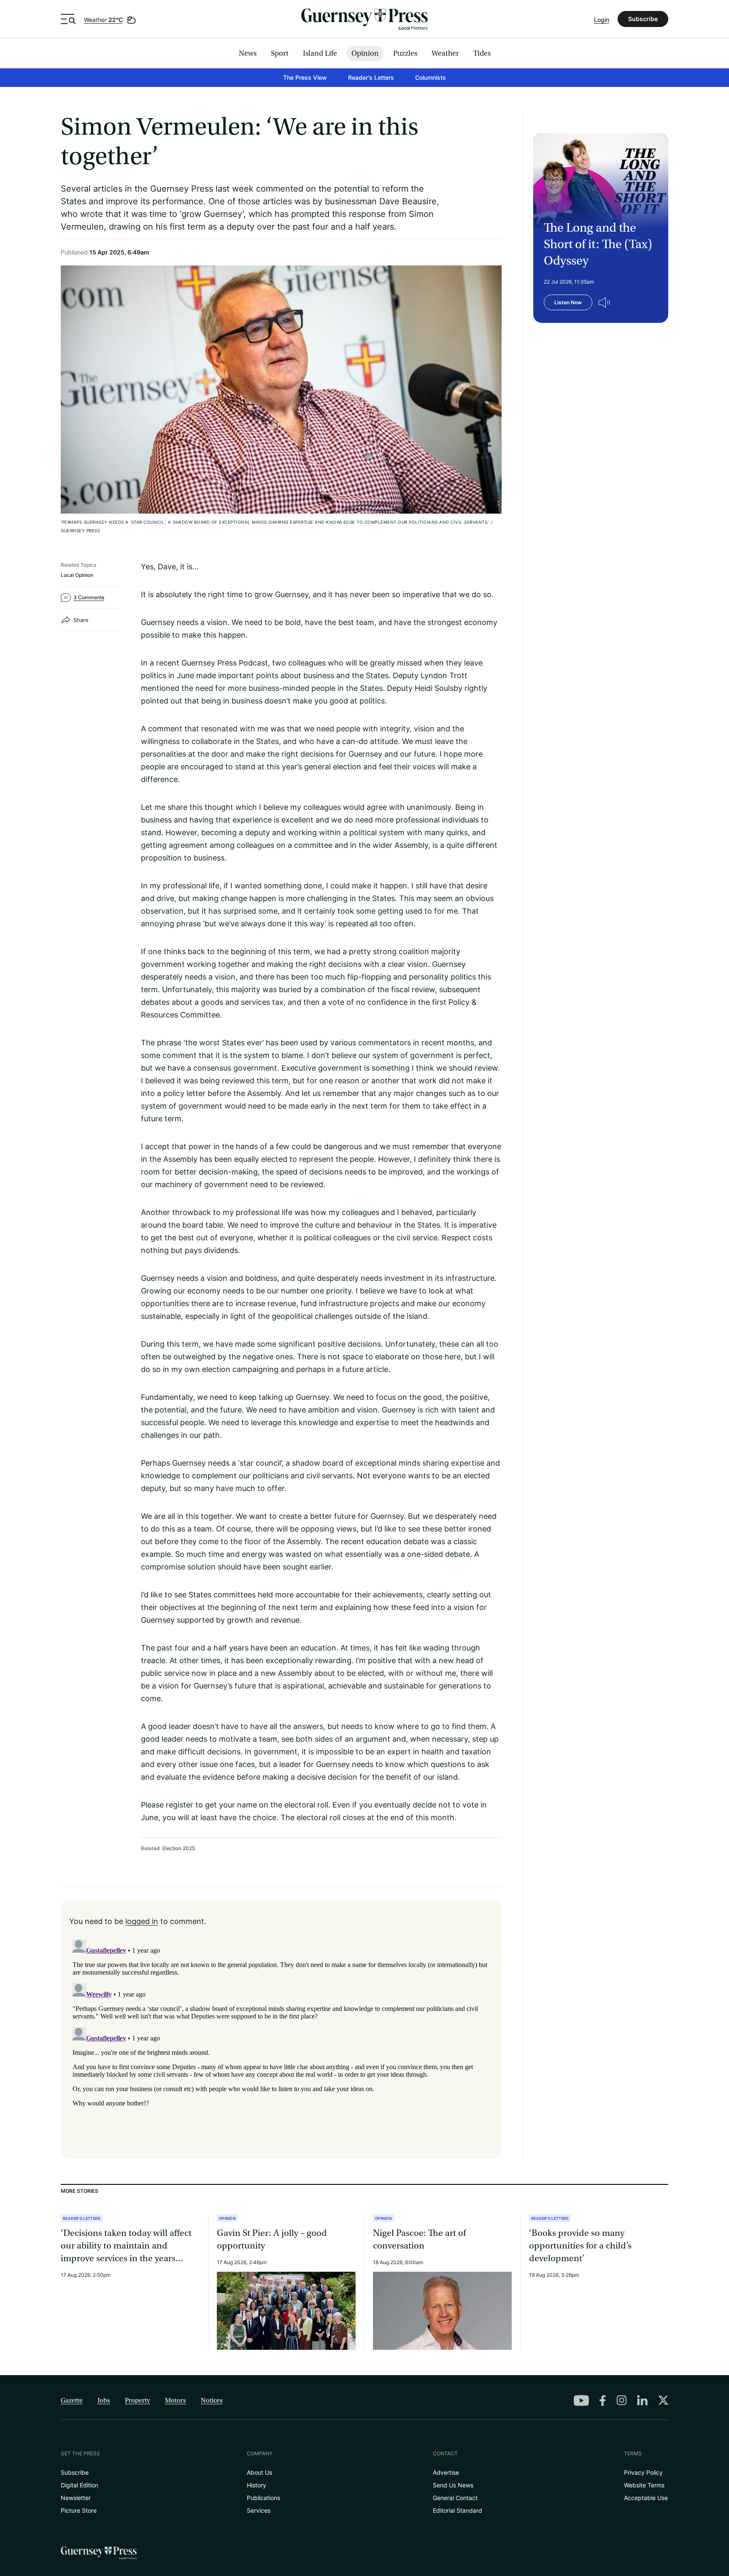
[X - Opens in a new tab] (663, 2400)
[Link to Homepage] (364, 19)
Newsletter (76, 2498)
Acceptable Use (646, 2498)
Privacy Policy (643, 2472)
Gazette (72, 2400)
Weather (103, 20)
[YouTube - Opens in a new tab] (581, 2400)
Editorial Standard (458, 2510)
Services (259, 2510)
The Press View (305, 77)
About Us (259, 2472)
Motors (175, 2400)
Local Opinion (77, 575)
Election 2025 (179, 1848)
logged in (142, 1921)
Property (138, 2400)
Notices (212, 2400)
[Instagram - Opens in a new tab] (621, 2400)
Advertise (446, 2472)
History (256, 2485)
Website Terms (644, 2485)
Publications (263, 2498)
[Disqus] (281, 2041)
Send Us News (453, 2485)
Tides (482, 53)
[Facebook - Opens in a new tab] (603, 2401)
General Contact (455, 2498)
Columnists (431, 77)
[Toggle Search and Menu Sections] (68, 19)
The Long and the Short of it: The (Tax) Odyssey (598, 244)
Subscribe (643, 19)
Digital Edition (80, 2485)
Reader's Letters (371, 77)
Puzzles (405, 53)
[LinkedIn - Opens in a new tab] (642, 2400)
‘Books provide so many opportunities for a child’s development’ (580, 2246)
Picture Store (79, 2510)
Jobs (104, 2400)
